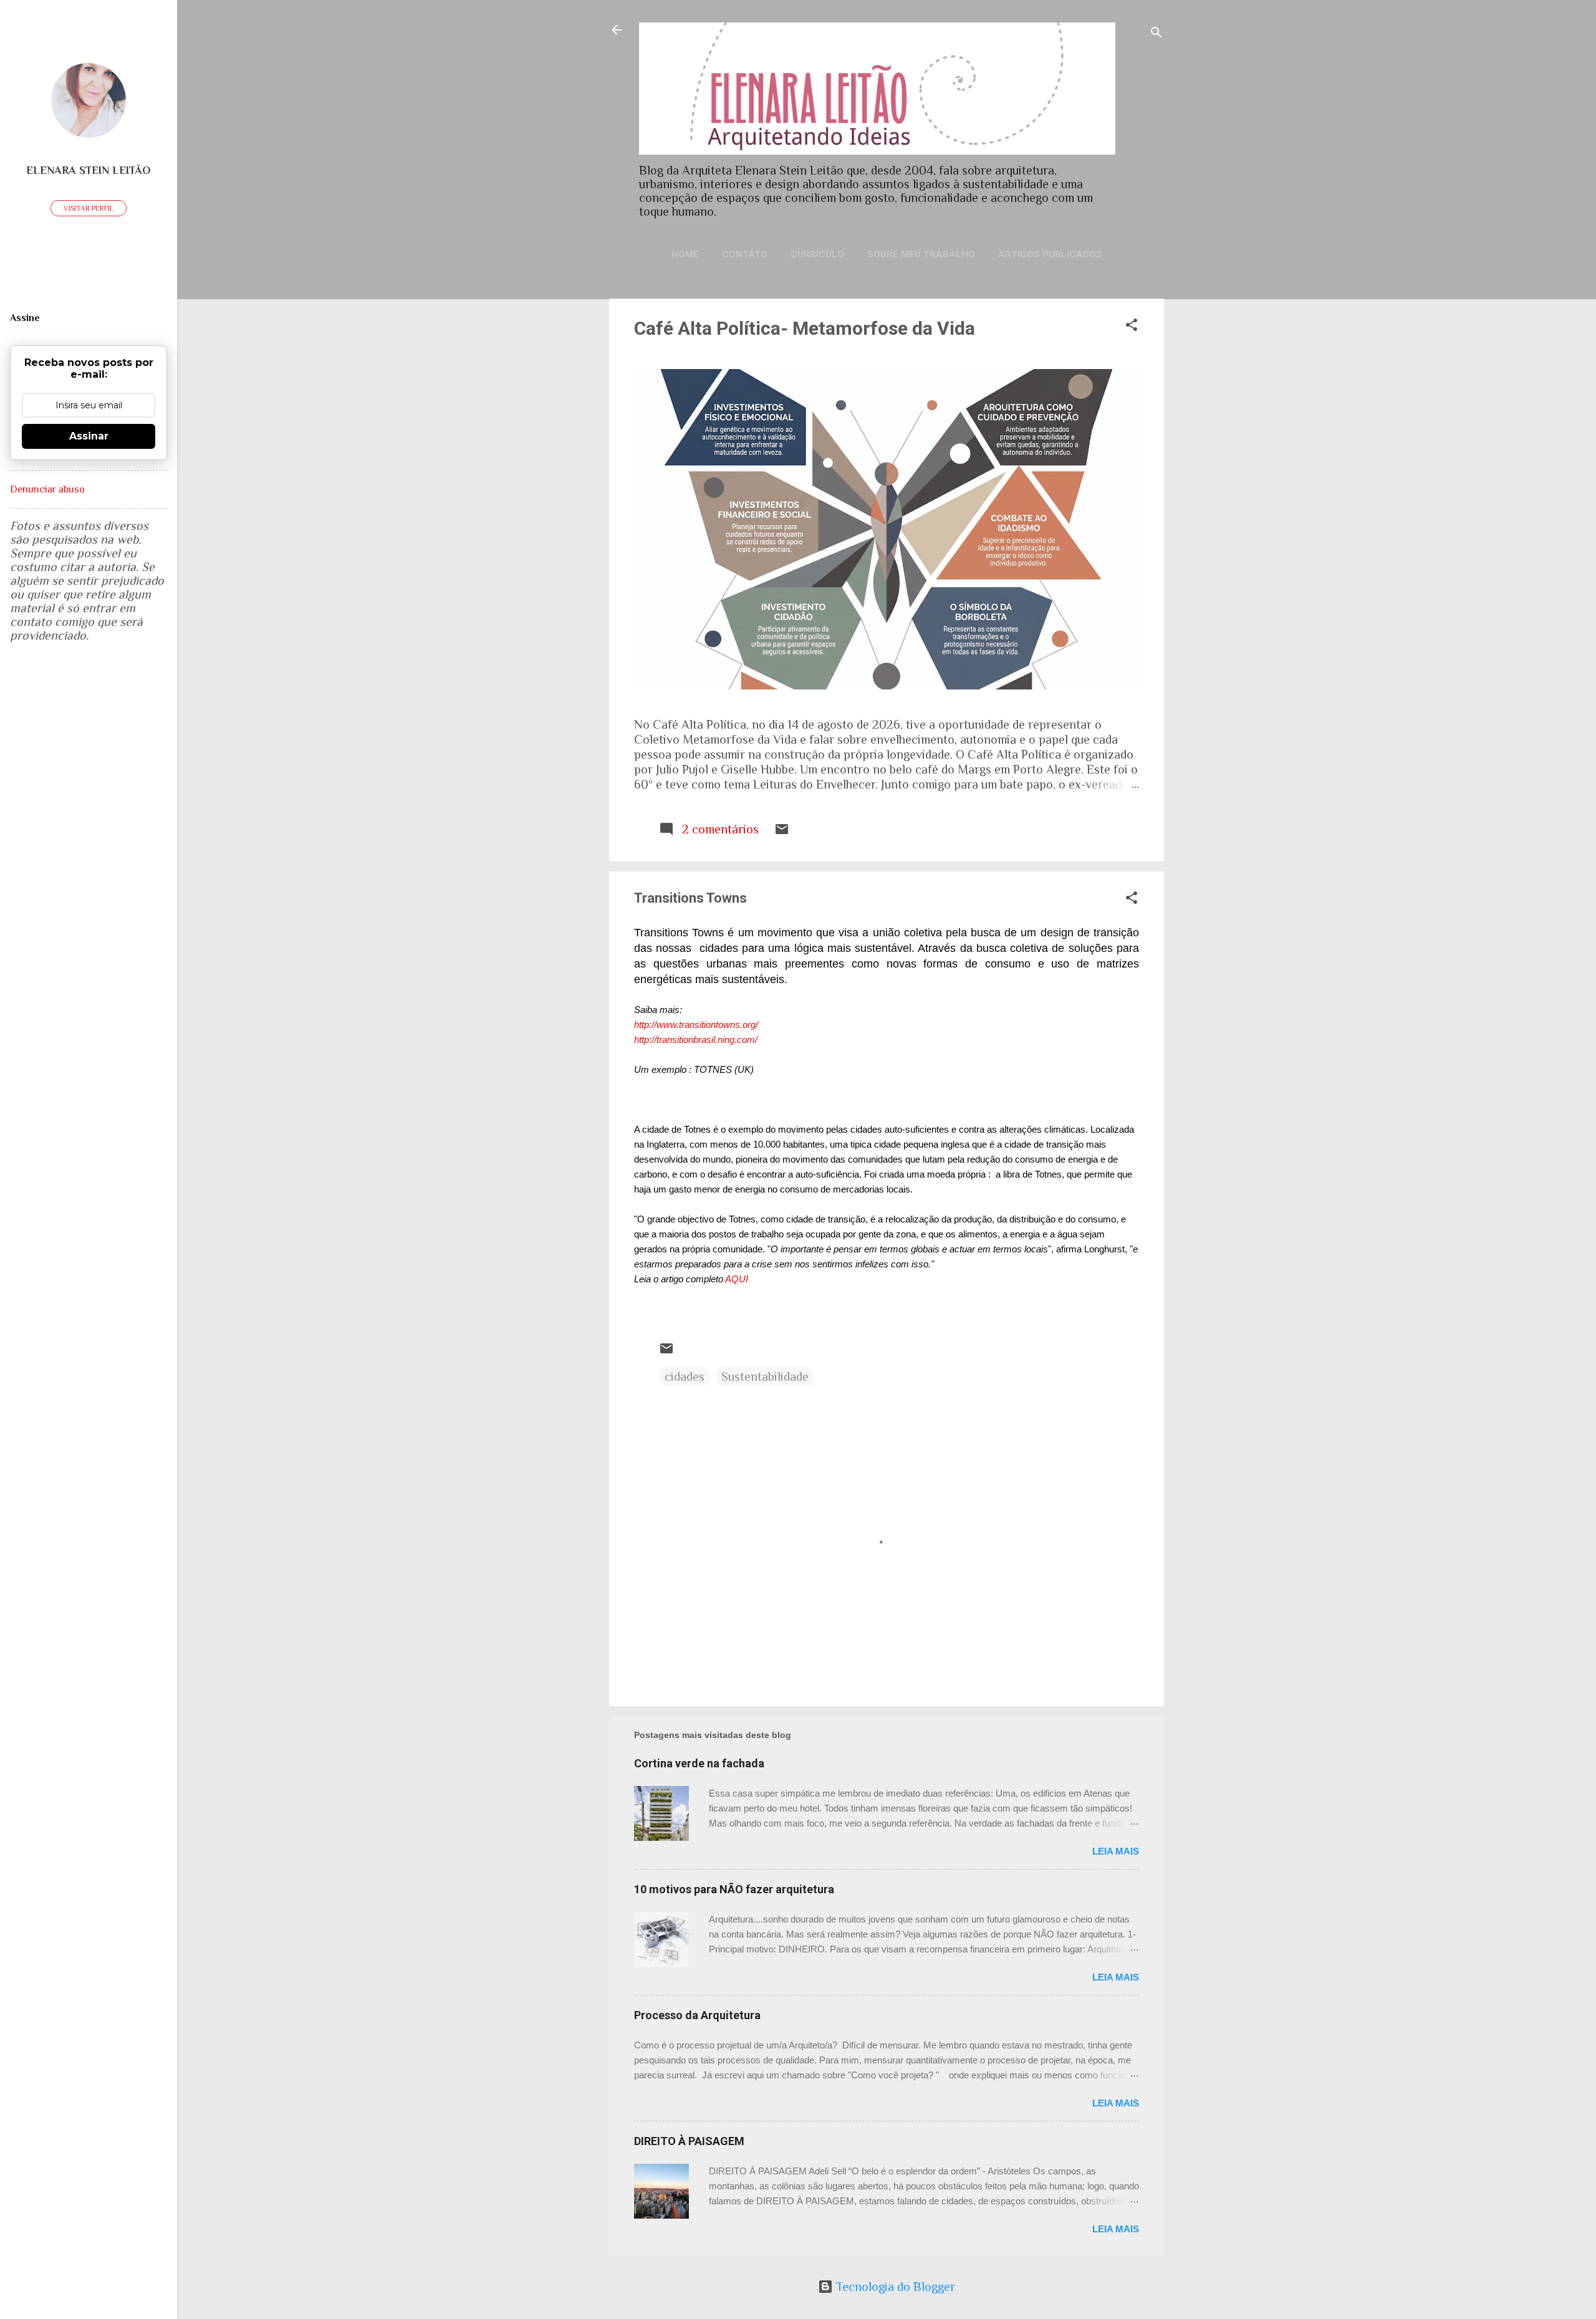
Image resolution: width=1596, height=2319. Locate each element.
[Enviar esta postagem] (782, 832)
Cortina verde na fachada (699, 1763)
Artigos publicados (1050, 254)
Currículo (817, 254)
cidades (685, 1376)
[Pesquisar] (1156, 34)
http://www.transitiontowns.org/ (696, 1025)
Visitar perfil (89, 208)
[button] (1132, 326)
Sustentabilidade (765, 1376)
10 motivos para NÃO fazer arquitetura (734, 1889)
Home (685, 254)
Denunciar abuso (47, 489)
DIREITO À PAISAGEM (689, 2141)
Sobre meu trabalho (921, 254)
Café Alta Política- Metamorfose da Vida (805, 328)
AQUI (737, 1279)
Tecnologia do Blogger (894, 2287)
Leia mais (1116, 1851)
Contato (745, 254)
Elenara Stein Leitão (89, 170)
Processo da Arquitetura (697, 2015)
